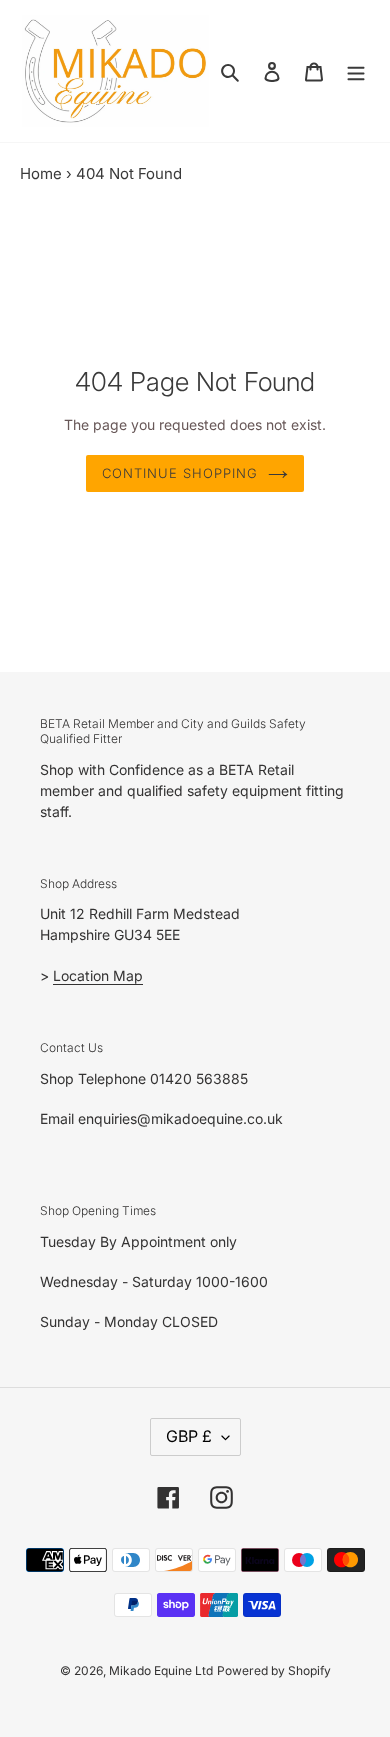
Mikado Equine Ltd (161, 1670)
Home (41, 173)
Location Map (98, 975)
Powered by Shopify (274, 1670)
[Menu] (356, 71)
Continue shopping (180, 473)
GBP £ (189, 1436)
